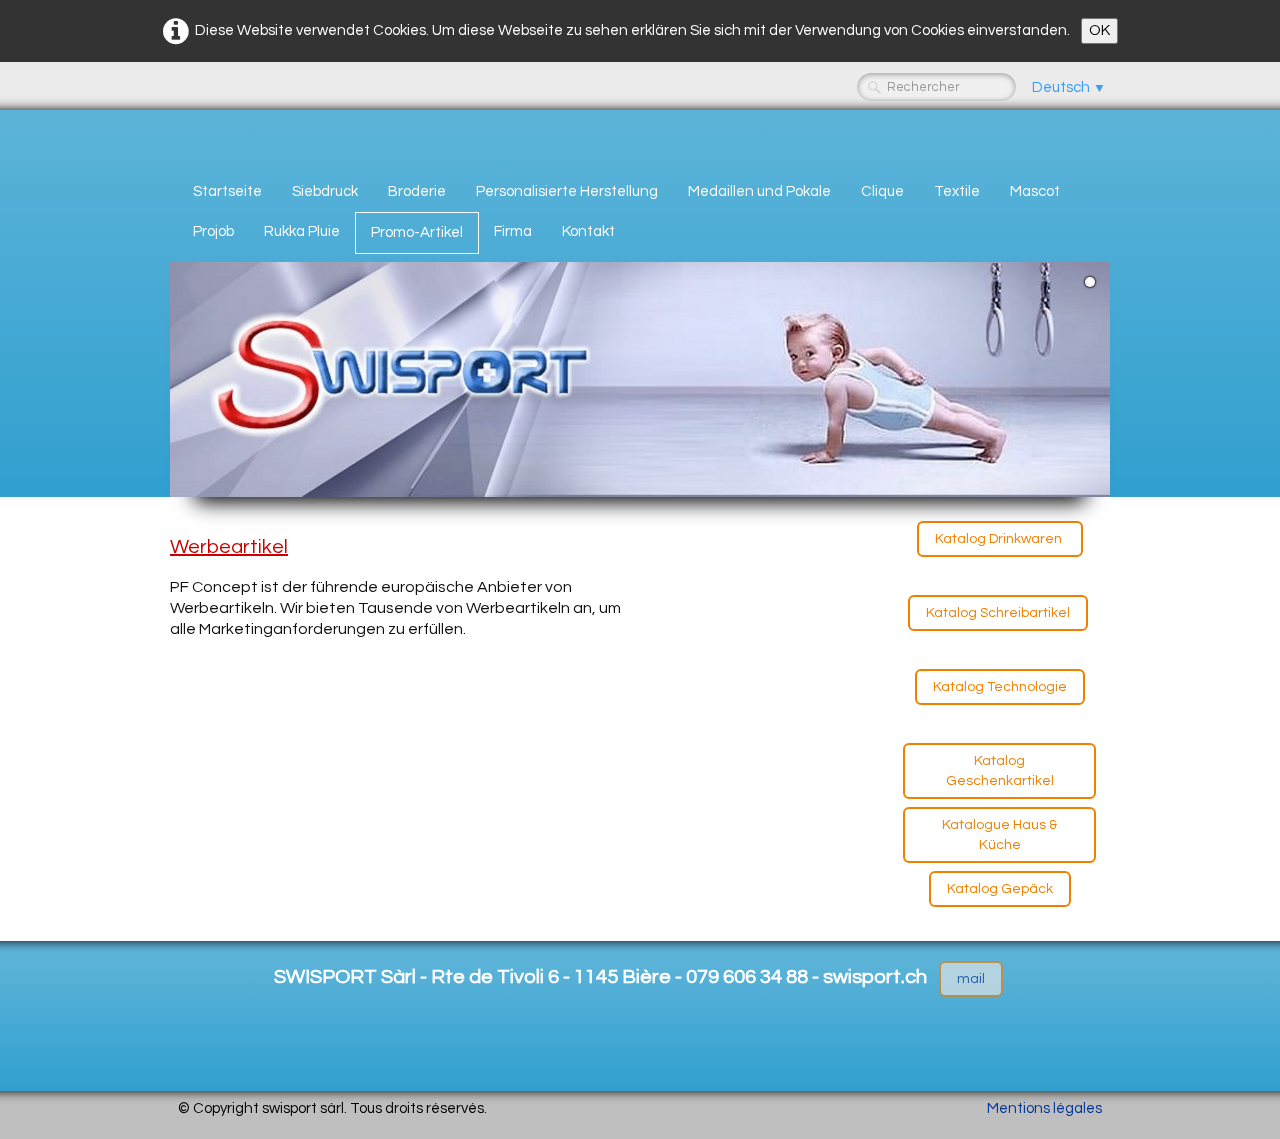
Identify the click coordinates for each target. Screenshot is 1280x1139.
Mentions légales (1044, 1108)
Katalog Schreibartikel (998, 613)
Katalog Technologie (1000, 687)
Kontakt (588, 231)
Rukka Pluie (302, 231)
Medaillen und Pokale (759, 191)
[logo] (185, 137)
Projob (213, 231)
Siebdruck (325, 191)
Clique (882, 191)
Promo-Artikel (417, 232)
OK (1099, 30)
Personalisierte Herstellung (567, 191)
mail (971, 979)
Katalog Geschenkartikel (1000, 771)
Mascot (1035, 191)
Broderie (417, 191)
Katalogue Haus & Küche (999, 835)
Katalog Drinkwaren (1000, 539)
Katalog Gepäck (1000, 889)
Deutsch (1069, 87)
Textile (957, 191)
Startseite (227, 191)
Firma (513, 231)
